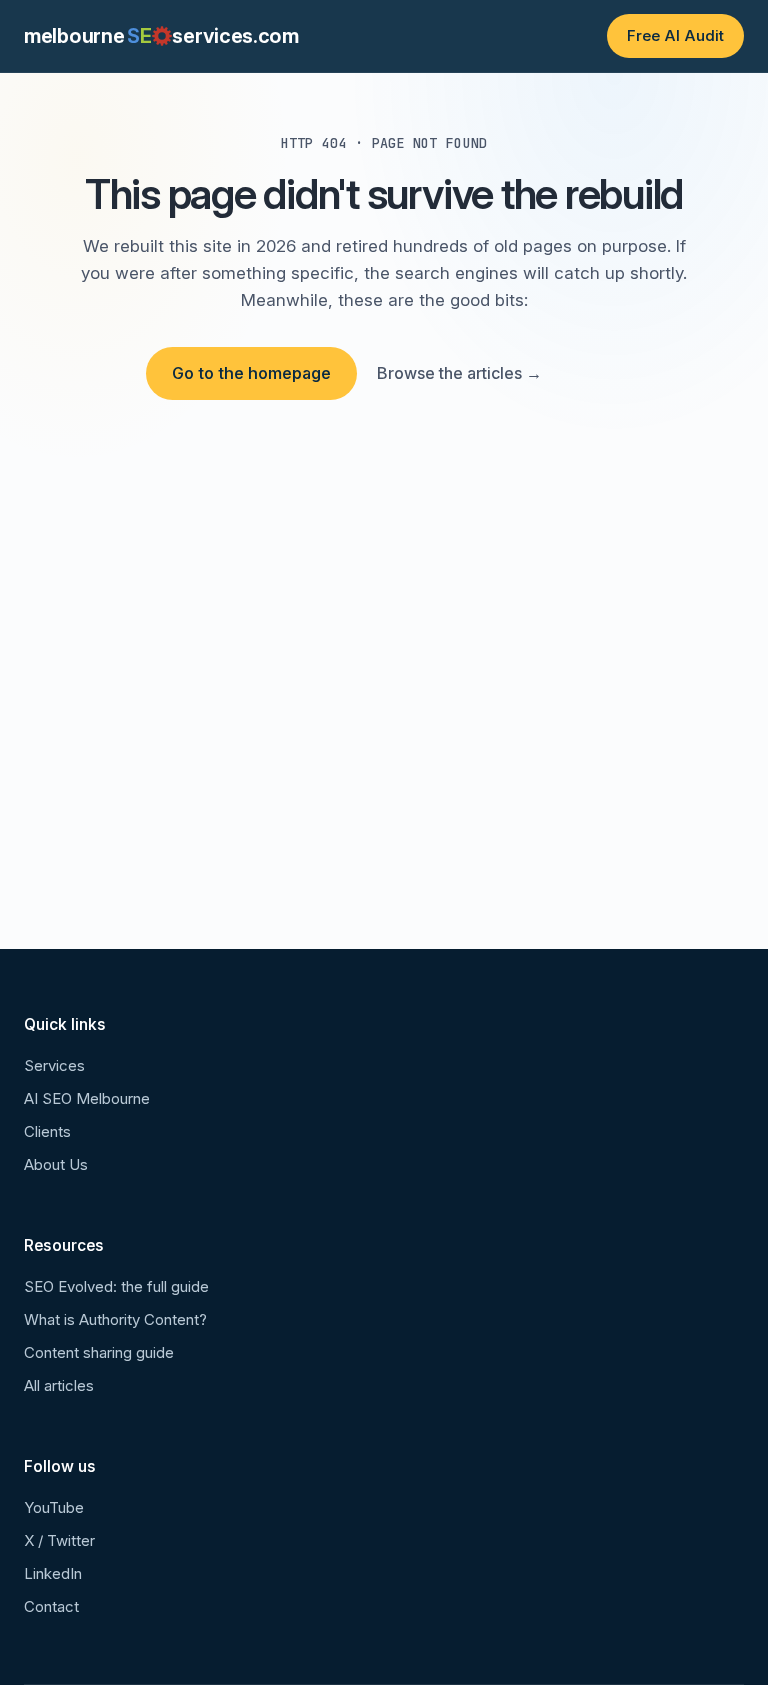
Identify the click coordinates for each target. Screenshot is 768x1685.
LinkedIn (53, 1573)
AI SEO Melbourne (87, 1098)
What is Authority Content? (115, 1319)
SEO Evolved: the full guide (116, 1286)
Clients (47, 1131)
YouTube (54, 1507)
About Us (56, 1164)
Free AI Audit (675, 35)
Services (54, 1065)
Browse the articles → (459, 373)
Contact (51, 1606)
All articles (59, 1385)
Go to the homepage (251, 373)
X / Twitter (59, 1540)
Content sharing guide (99, 1352)
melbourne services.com (161, 36)
